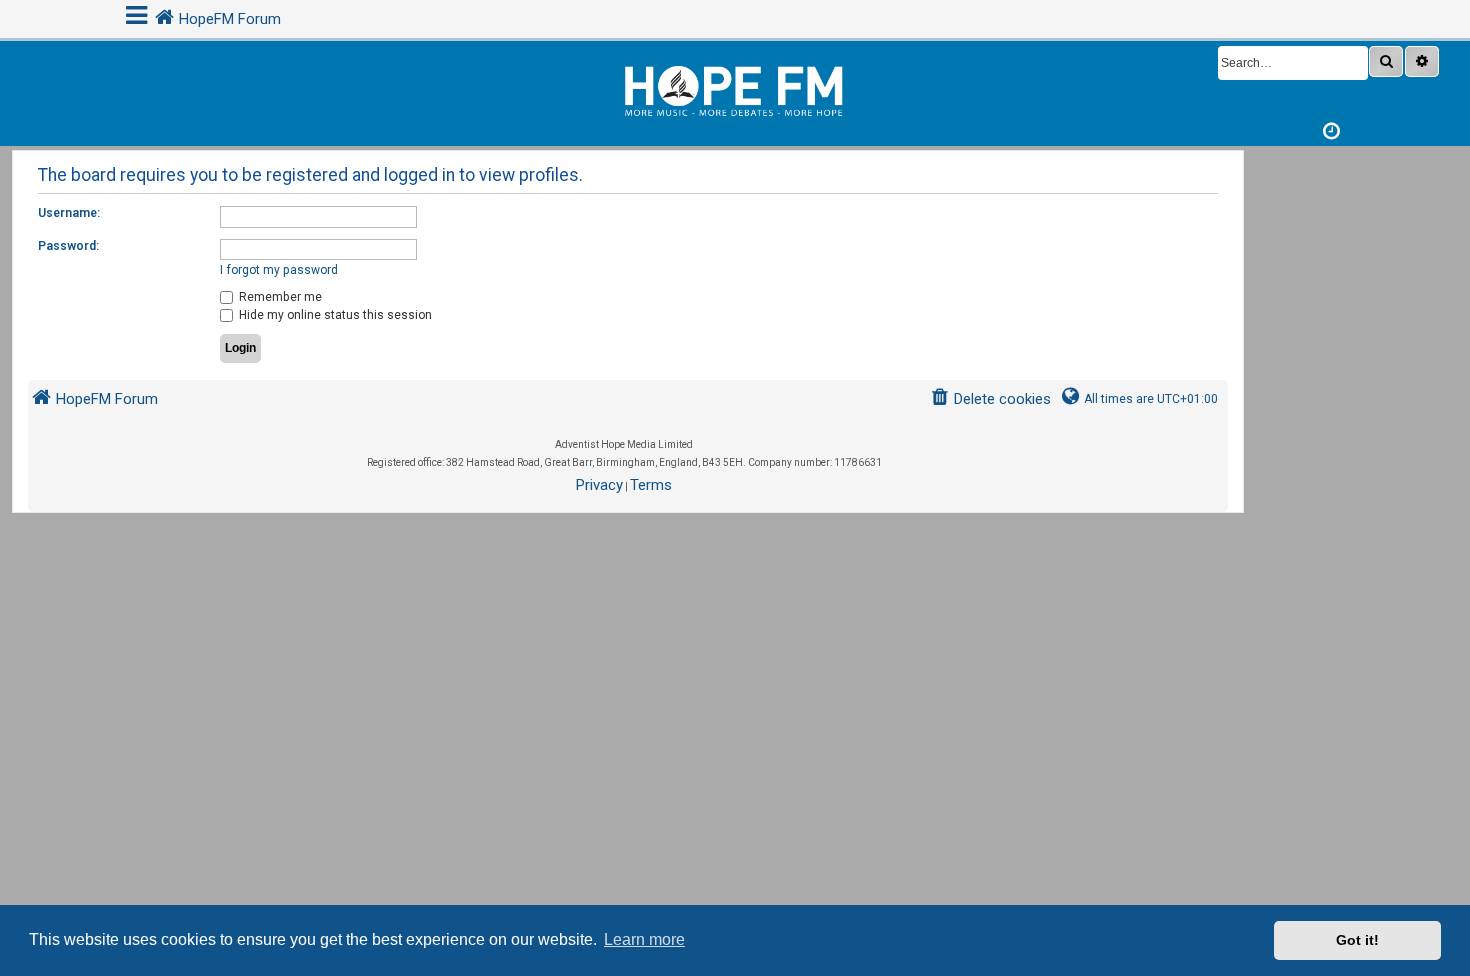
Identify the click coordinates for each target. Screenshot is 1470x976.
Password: (68, 246)
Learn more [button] (644, 939)
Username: (69, 213)
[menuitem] (990, 399)
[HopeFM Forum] (735, 88)
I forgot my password (279, 270)
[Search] (1386, 61)
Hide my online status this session (334, 315)
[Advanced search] (1422, 61)
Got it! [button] (1357, 940)
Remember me (279, 297)
